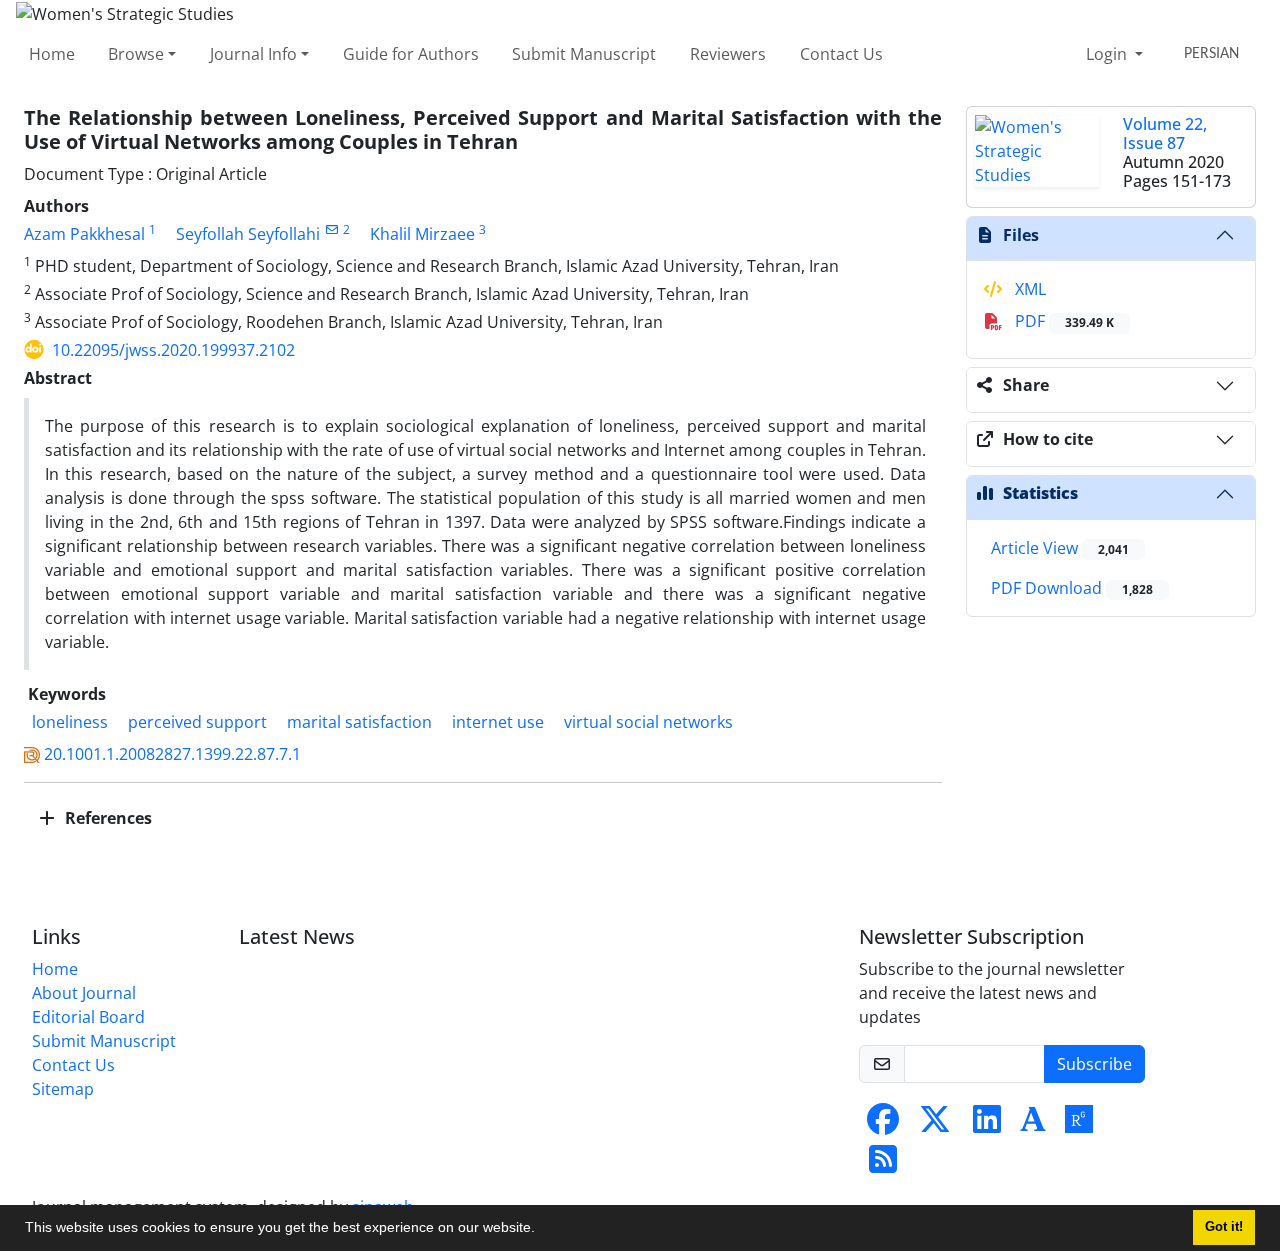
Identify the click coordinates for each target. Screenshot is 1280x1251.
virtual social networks (648, 722)
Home (52, 54)
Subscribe (1094, 1064)
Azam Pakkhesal (84, 234)
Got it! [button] (1224, 1227)
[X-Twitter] (935, 1125)
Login (1108, 54)
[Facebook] (883, 1125)
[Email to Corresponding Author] (331, 229)
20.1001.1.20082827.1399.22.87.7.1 (172, 754)
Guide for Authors (411, 54)
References (106, 818)
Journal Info (253, 54)
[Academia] (1033, 1125)
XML (1028, 289)
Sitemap (63, 1089)
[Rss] (883, 1165)
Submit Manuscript (584, 54)
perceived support (197, 722)
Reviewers (728, 54)
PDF (1062, 321)
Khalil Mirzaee (422, 234)
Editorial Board (88, 1017)
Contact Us (841, 54)
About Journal (84, 993)
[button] (542, 1230)
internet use (498, 722)
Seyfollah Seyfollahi (248, 234)
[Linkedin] (987, 1125)
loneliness (70, 722)
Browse (136, 54)
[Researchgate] (1079, 1125)
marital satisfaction (359, 722)
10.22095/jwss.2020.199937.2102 (173, 350)
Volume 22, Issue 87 (1165, 133)
